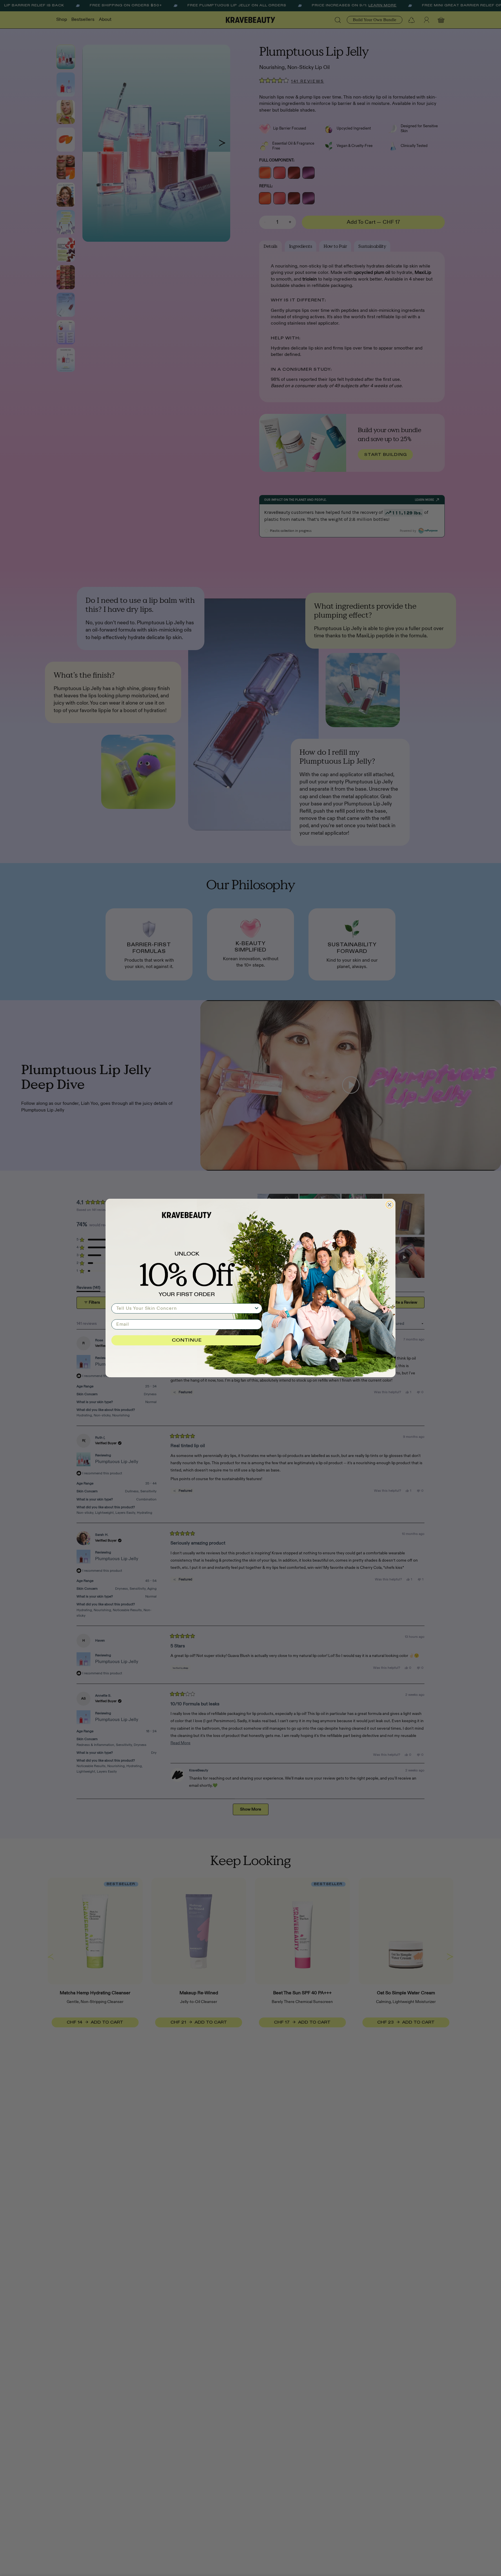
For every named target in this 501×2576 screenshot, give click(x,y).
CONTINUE (187, 1340)
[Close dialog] (390, 1205)
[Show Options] (257, 1308)
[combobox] (185, 1308)
